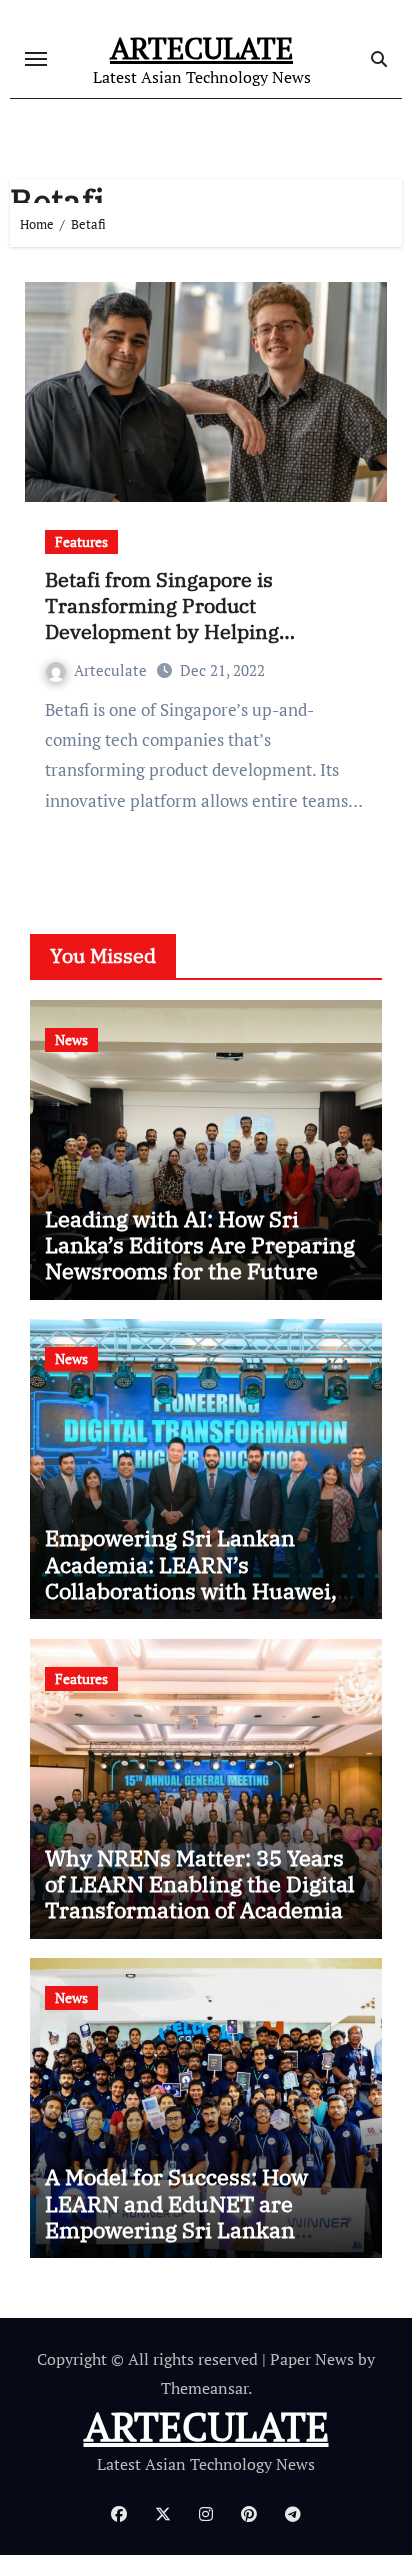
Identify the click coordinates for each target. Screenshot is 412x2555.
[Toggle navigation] (36, 59)
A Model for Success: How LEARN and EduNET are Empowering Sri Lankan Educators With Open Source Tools (193, 2229)
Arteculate (110, 670)
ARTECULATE (201, 48)
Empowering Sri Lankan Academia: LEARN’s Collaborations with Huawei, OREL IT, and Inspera (191, 1577)
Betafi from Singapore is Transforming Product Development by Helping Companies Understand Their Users (185, 631)
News (71, 1039)
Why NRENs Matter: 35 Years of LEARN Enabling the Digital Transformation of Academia (200, 1884)
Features (81, 541)
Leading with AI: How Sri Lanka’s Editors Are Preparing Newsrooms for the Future (200, 1245)
